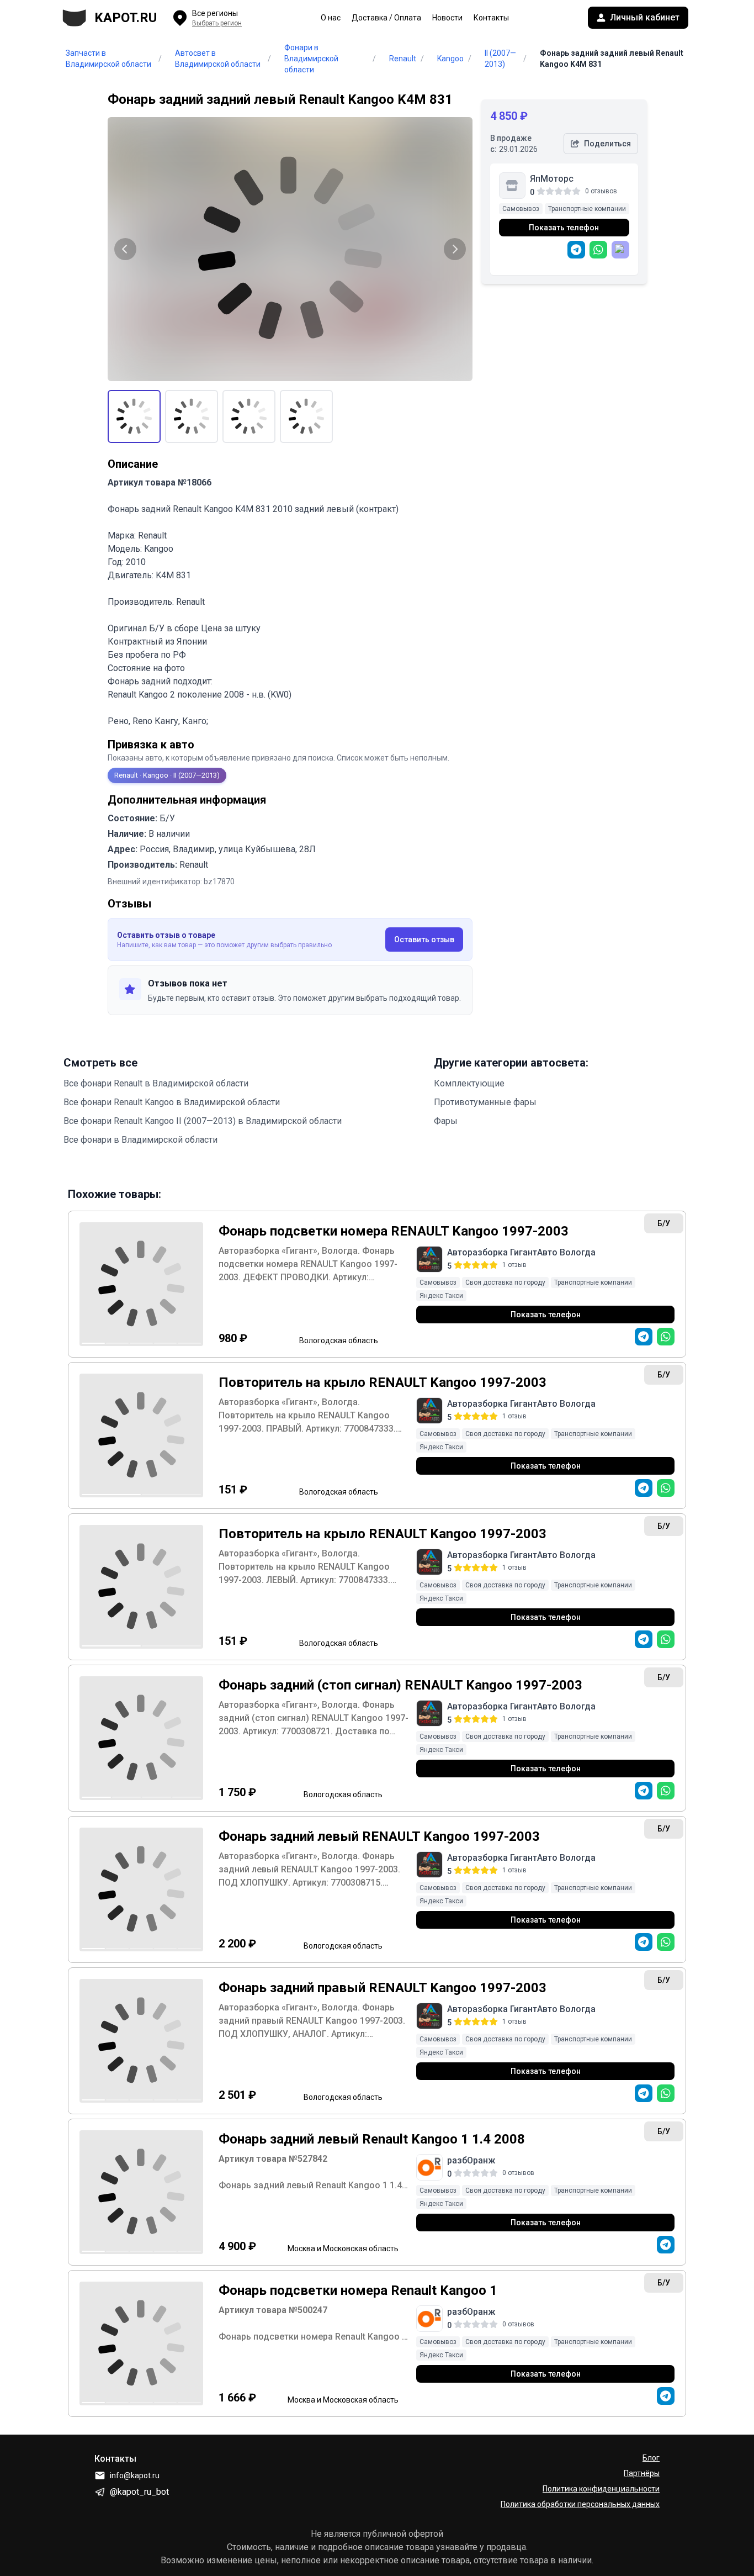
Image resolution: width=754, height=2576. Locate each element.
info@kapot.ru (135, 2475)
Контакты (491, 18)
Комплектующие (469, 1083)
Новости (447, 18)
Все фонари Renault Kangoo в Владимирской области (172, 1102)
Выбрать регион (217, 23)
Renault (403, 59)
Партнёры (642, 2473)
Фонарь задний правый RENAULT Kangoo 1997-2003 (383, 1988)
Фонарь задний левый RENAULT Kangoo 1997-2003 (379, 1836)
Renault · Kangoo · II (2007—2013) (167, 775)
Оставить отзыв (424, 939)
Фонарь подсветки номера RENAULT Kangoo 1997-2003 (394, 1231)
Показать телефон (564, 228)
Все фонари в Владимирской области (140, 1140)
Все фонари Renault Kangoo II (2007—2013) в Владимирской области (203, 1121)
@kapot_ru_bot (139, 2492)
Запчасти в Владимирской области (108, 59)
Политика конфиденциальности (601, 2489)
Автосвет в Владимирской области (218, 59)
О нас (331, 18)
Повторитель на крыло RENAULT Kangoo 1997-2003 (383, 1382)
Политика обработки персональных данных (580, 2504)
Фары (446, 1121)
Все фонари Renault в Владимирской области (156, 1083)
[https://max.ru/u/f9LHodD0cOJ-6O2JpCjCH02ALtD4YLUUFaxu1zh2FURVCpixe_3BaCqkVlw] (620, 250)
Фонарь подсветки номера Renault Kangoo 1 (358, 2290)
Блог (651, 2458)
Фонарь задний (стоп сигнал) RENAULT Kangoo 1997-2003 (400, 1685)
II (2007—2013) (500, 59)
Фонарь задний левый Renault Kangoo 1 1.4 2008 (372, 2139)
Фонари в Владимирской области (311, 59)
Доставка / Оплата (386, 18)
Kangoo (450, 59)
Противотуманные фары (485, 1102)
